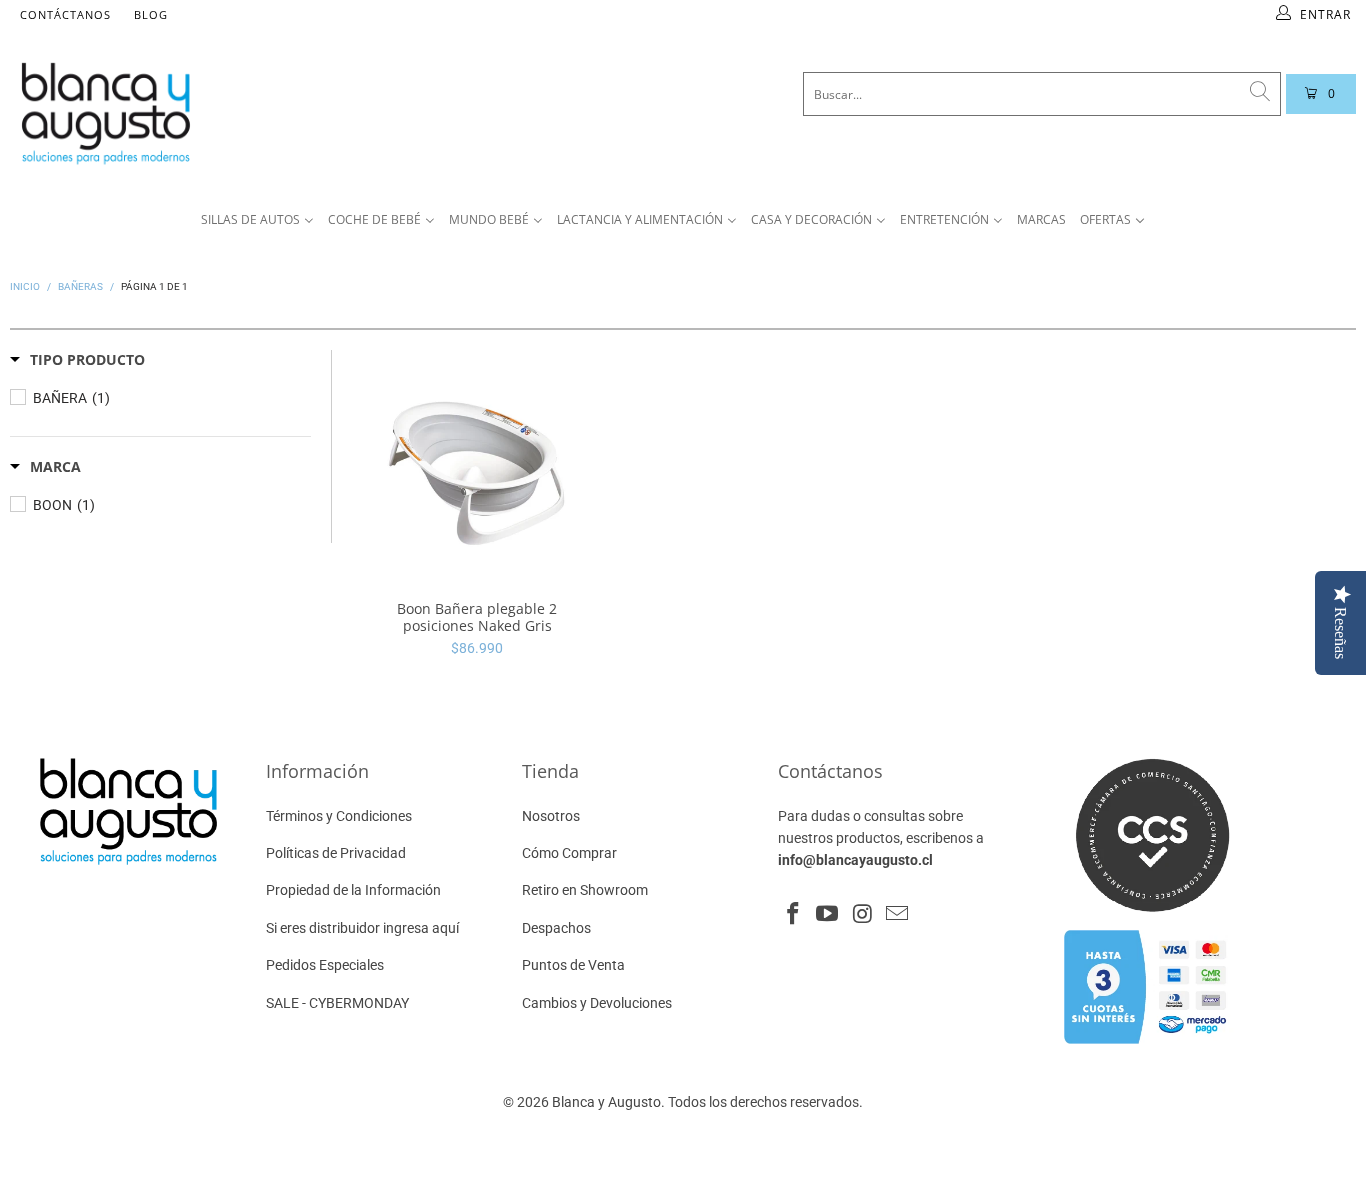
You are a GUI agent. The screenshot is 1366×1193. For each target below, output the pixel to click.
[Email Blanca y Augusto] (897, 915)
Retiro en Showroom (585, 890)
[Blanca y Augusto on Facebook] (793, 915)
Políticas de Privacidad (336, 853)
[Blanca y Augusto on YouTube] (828, 915)
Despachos (556, 928)
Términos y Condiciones (339, 816)
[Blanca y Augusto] (256, 112)
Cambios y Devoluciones (597, 1003)
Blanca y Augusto (606, 1102)
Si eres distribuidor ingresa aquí (362, 928)
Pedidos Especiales (325, 965)
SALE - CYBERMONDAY (337, 1003)
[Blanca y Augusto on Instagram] (863, 915)
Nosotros (551, 816)
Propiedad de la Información (353, 890)
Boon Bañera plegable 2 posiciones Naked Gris (477, 465)
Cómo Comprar (569, 853)
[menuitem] (257, 220)
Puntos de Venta (573, 965)
